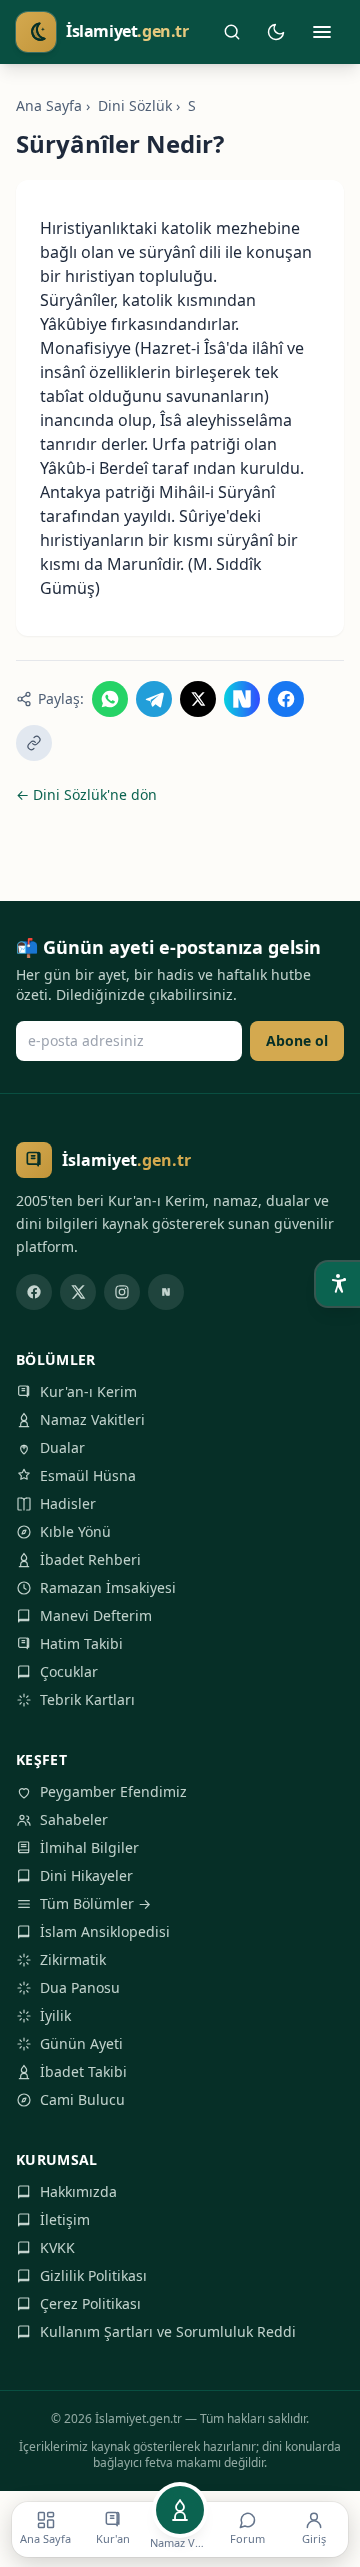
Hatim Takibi (81, 1643)
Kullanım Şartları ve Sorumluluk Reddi (168, 2331)
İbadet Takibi (83, 2071)
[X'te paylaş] (198, 699)
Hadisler (68, 1503)
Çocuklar (69, 1671)
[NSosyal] (166, 1292)
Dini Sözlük (135, 105)
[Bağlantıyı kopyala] (34, 743)
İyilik (55, 2015)
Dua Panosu (80, 1987)
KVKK (57, 2247)
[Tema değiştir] (276, 32)
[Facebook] (34, 1292)
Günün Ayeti (81, 2043)
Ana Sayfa (49, 105)
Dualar (62, 1447)
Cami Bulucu (82, 2099)
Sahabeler (74, 1819)
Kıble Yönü (75, 1531)
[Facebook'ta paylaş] (286, 699)
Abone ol (297, 1040)
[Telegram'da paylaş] (154, 699)
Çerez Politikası (90, 2303)
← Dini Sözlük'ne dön (86, 794)
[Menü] (322, 32)
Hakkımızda (78, 2191)
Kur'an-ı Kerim (88, 1391)
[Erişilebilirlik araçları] (338, 1284)
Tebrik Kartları (87, 1699)
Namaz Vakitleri (92, 1419)
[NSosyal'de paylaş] (242, 699)
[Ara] (232, 32)
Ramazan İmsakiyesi (108, 1587)
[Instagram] (122, 1292)
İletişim (65, 2219)
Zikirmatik (73, 1959)
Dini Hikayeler (86, 1875)
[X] (78, 1292)
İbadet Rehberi (90, 1559)
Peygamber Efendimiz (113, 1791)
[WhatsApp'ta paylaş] (110, 699)
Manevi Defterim (96, 1615)
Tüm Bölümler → (95, 1903)
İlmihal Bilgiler (89, 1847)
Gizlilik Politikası (93, 2275)
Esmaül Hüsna (88, 1475)
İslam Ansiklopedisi (105, 1931)
